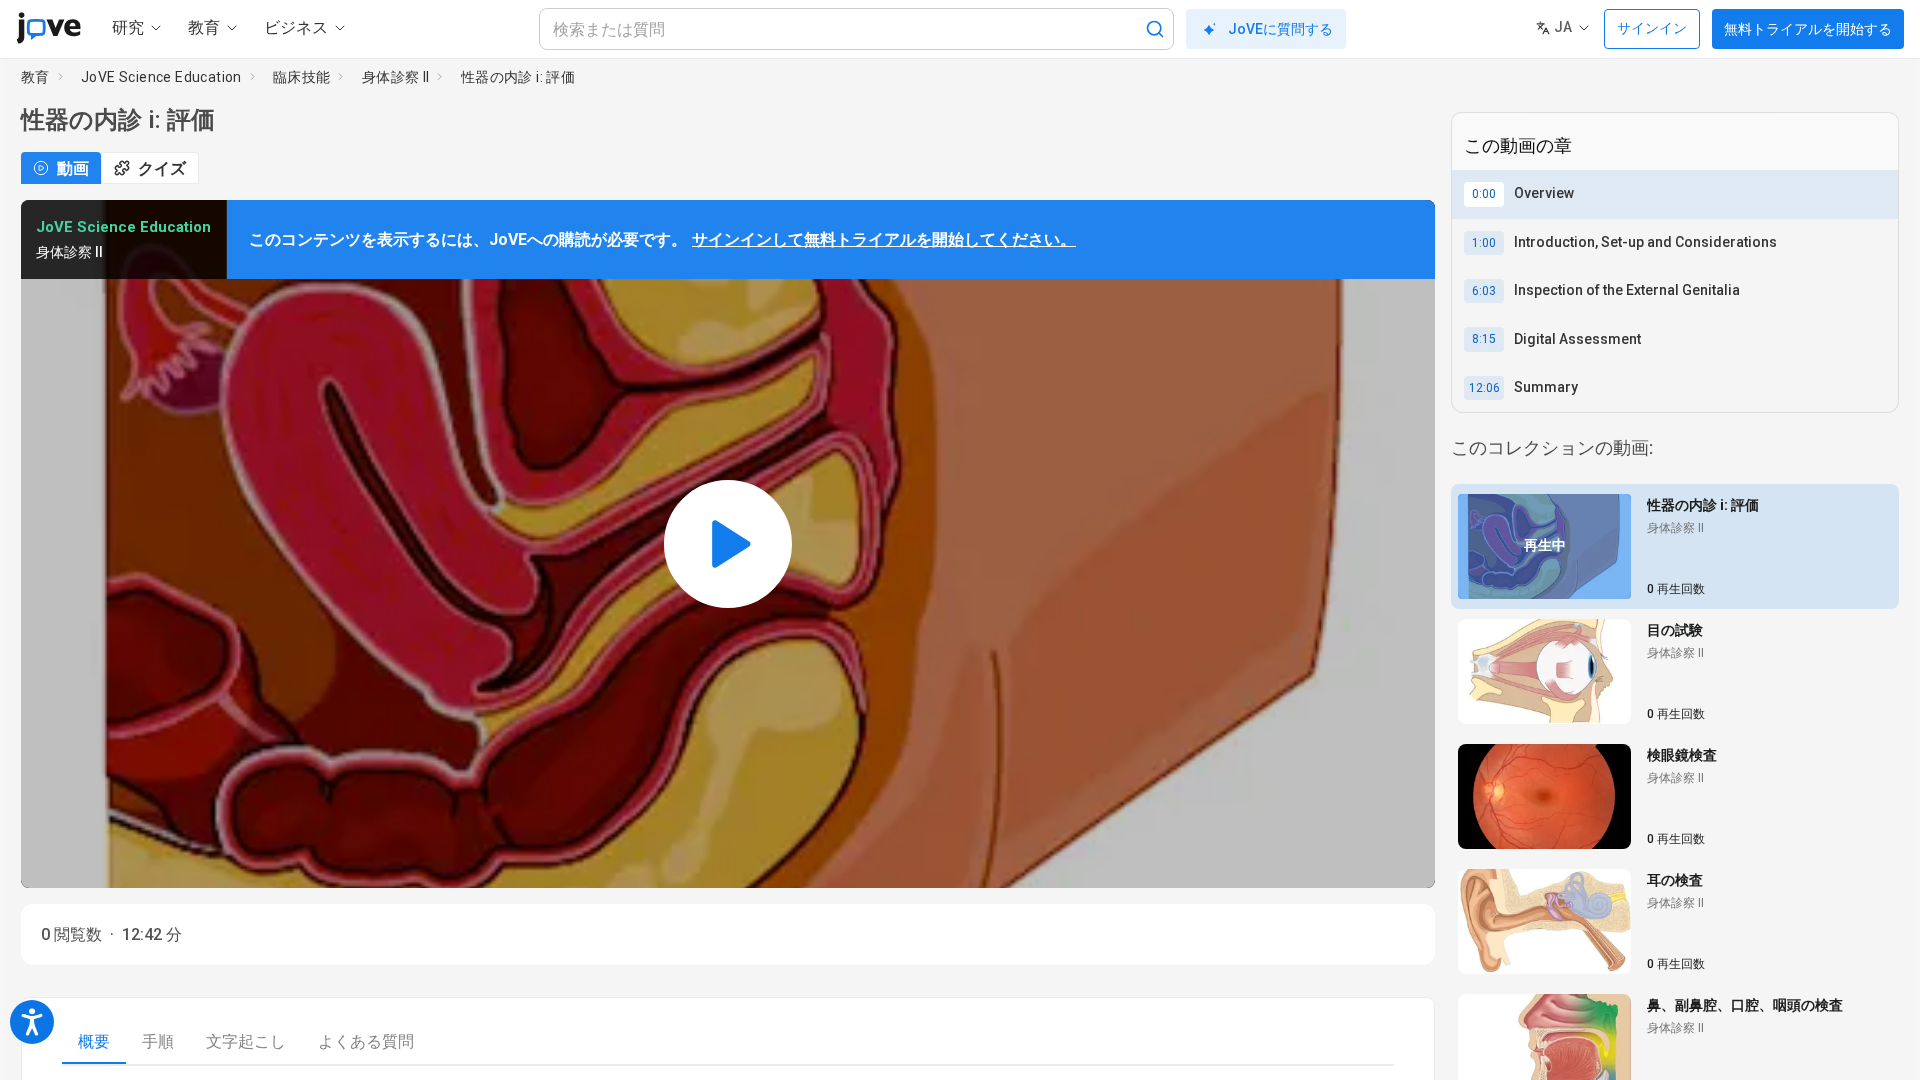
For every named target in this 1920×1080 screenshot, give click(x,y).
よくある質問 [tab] (366, 1041)
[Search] (1155, 29)
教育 (35, 77)
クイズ (162, 168)
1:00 (1484, 243)
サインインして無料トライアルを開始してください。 (884, 239)
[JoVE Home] (48, 28)
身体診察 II (396, 77)
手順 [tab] (158, 1041)
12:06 (1484, 388)
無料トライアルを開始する (1808, 29)
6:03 (1484, 291)
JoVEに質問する (1280, 29)
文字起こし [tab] (246, 1041)
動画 (73, 168)
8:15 (1484, 339)
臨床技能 (302, 77)
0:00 (1484, 194)
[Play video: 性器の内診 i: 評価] (728, 544)
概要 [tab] (94, 1041)
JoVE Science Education (161, 77)
